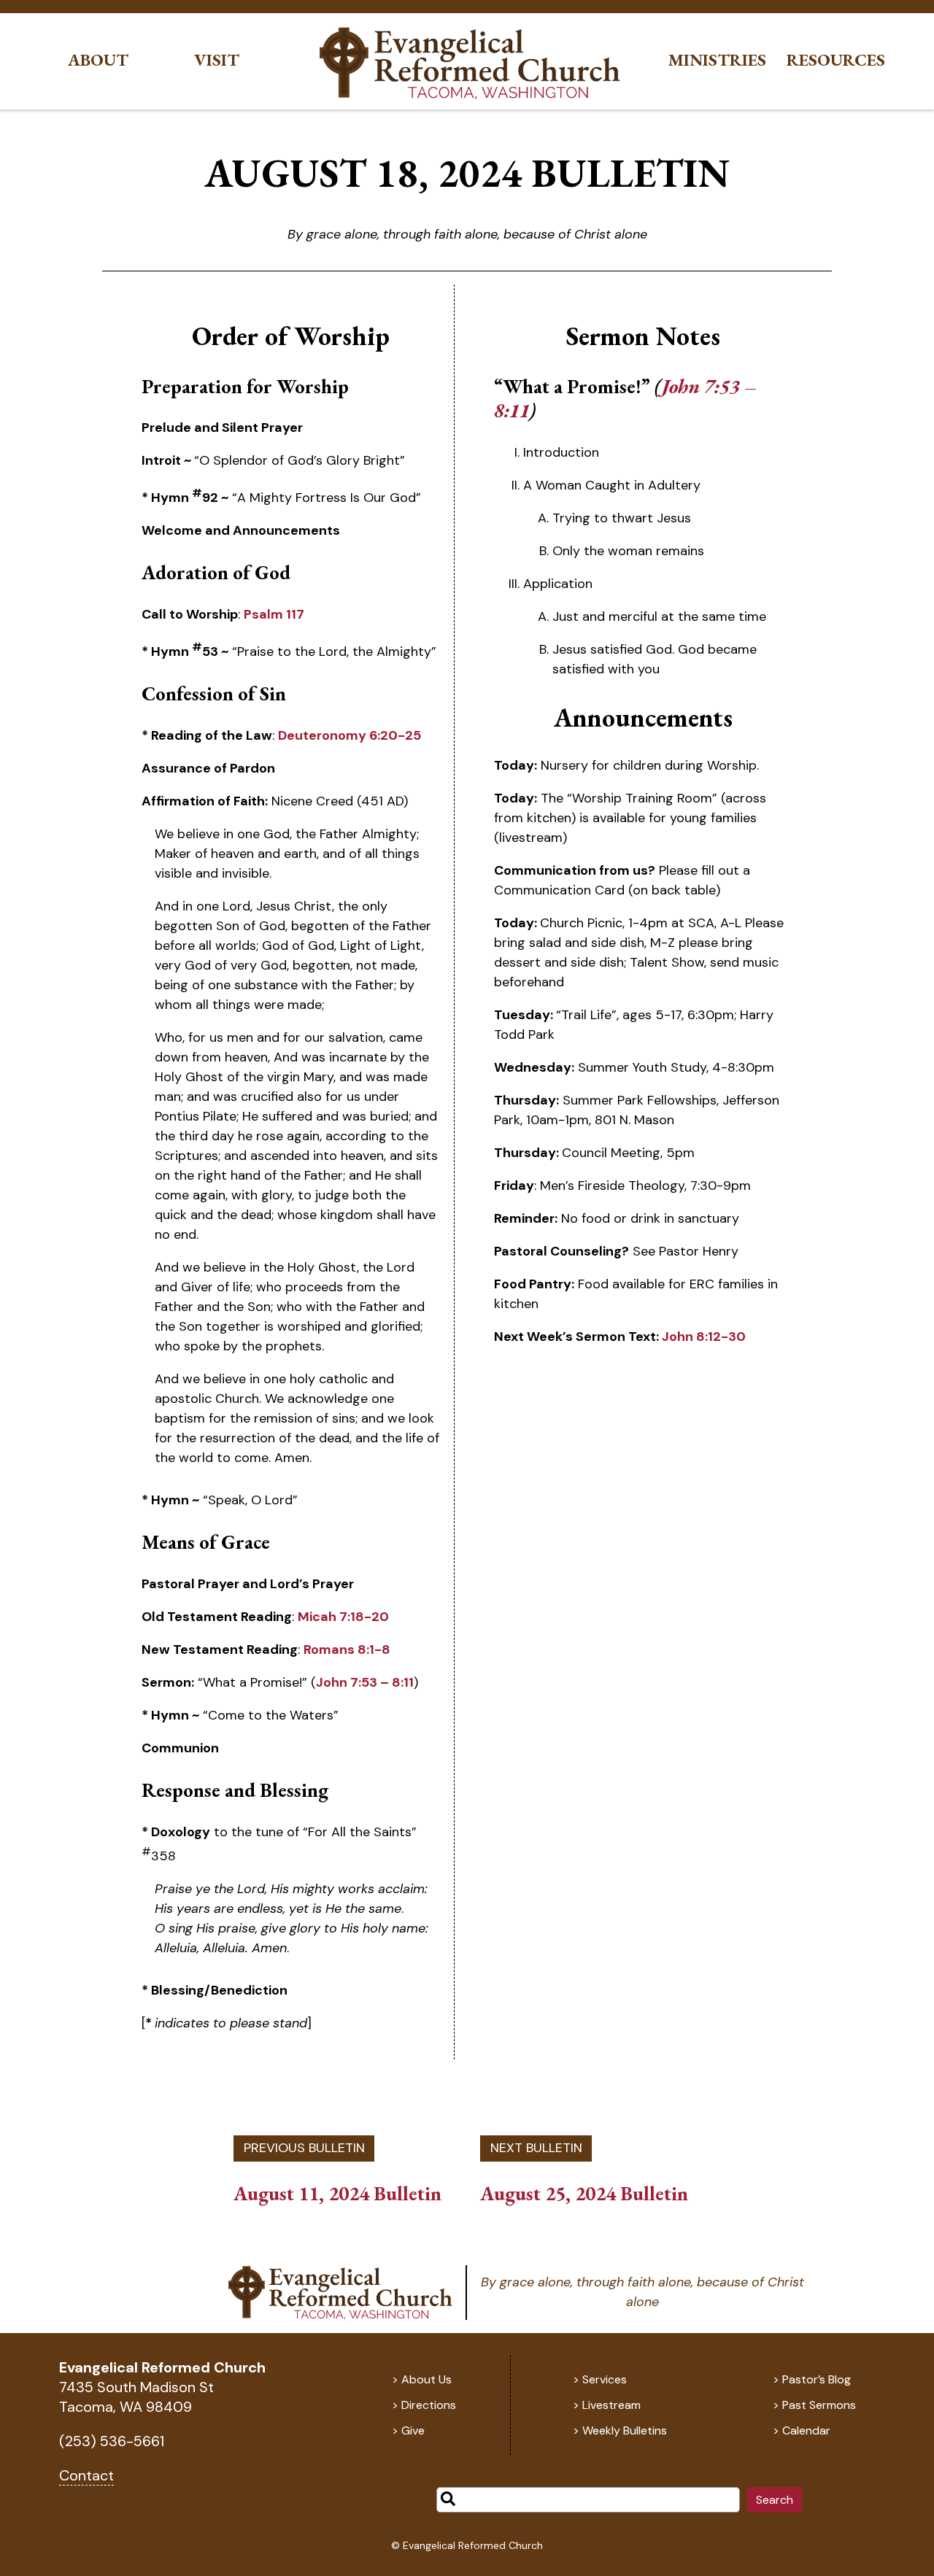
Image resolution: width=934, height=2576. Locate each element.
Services (605, 2379)
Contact (86, 2475)
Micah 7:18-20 (343, 1617)
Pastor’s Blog (817, 2379)
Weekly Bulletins (625, 2430)
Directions (429, 2405)
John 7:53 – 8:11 (365, 1682)
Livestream (611, 2405)
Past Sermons (819, 2405)
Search (775, 2500)
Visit (217, 60)
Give (413, 2430)
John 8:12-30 (704, 1337)
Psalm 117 (274, 614)
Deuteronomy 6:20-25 (350, 735)
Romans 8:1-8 (347, 1649)
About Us (427, 2379)
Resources (836, 60)
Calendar (806, 2430)
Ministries (717, 60)
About (98, 60)
